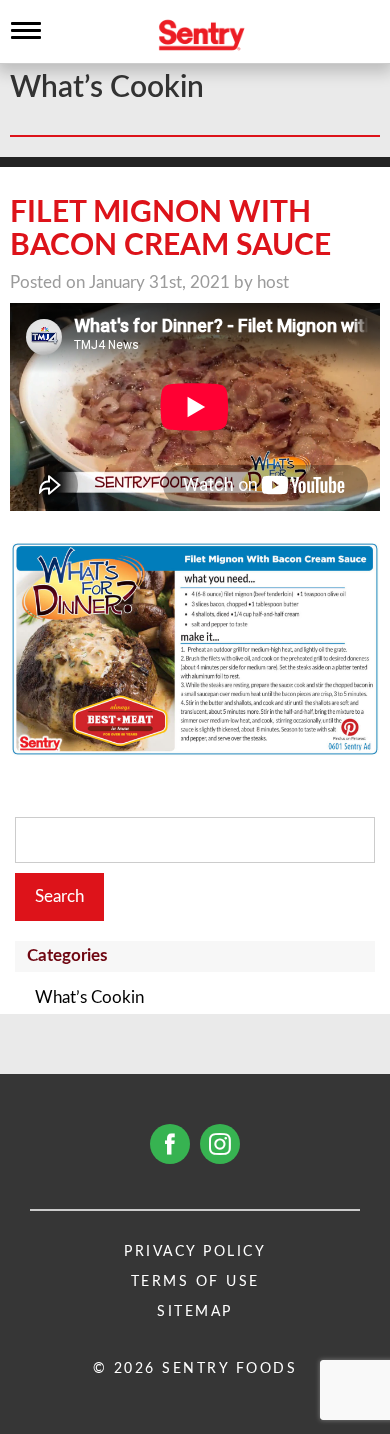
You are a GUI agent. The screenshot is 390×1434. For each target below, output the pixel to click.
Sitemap (195, 1312)
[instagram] (220, 1144)
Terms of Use (195, 1282)
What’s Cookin (89, 997)
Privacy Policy (195, 1252)
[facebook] (170, 1144)
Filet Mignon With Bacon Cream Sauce (170, 229)
